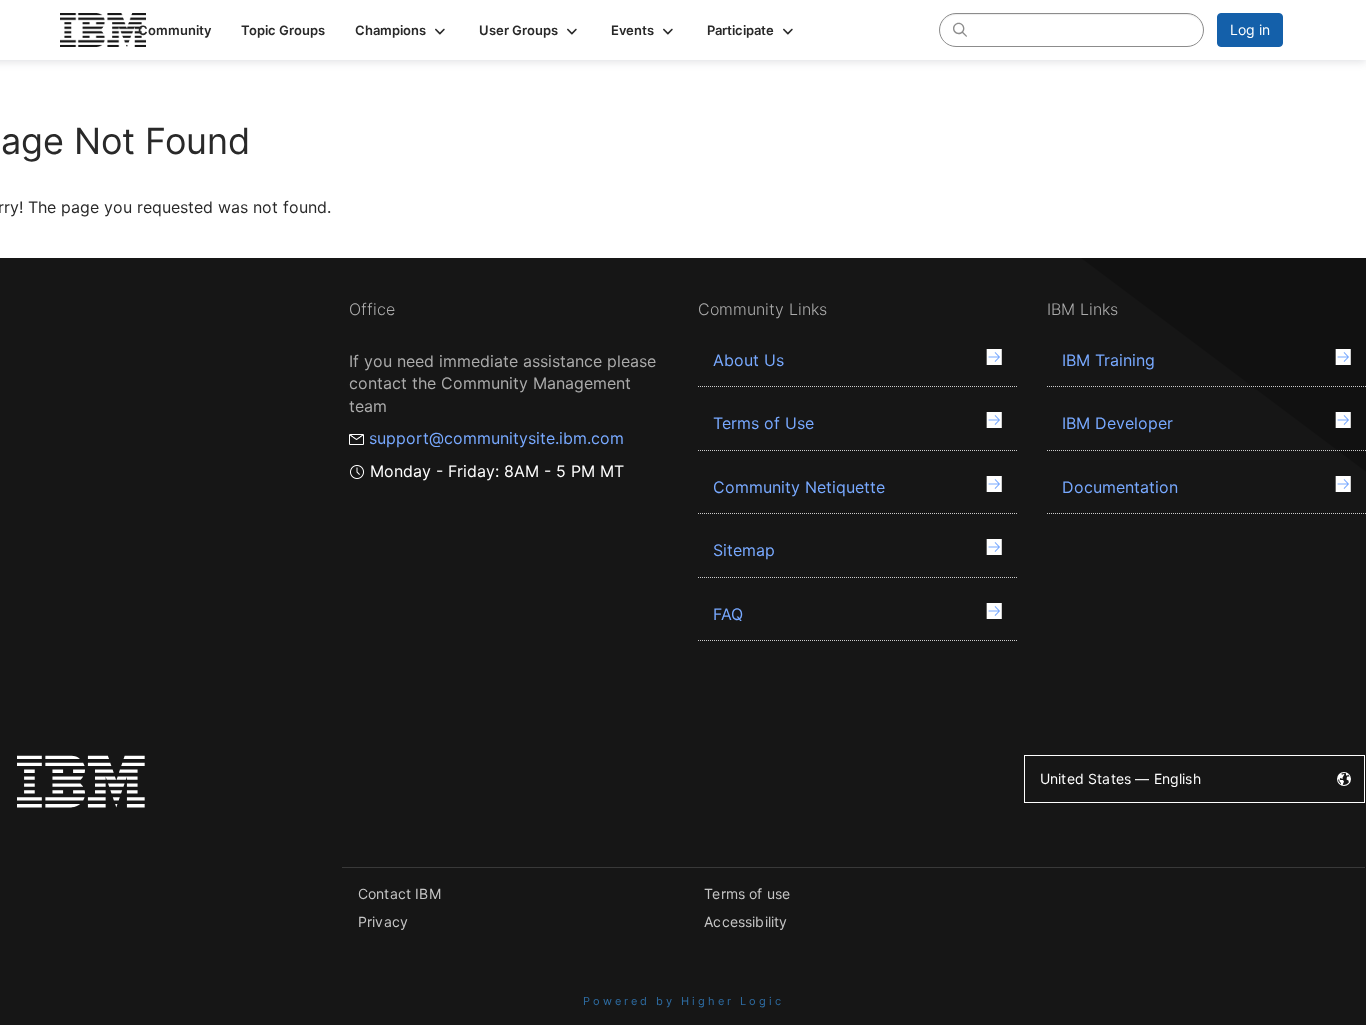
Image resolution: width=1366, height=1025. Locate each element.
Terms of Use (763, 423)
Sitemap (744, 550)
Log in (1250, 29)
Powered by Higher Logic (683, 1001)
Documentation (1120, 487)
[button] (402, 30)
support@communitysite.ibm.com (496, 438)
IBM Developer (1117, 423)
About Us (748, 360)
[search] (960, 29)
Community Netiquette (799, 487)
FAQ (728, 614)
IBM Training (1108, 360)
